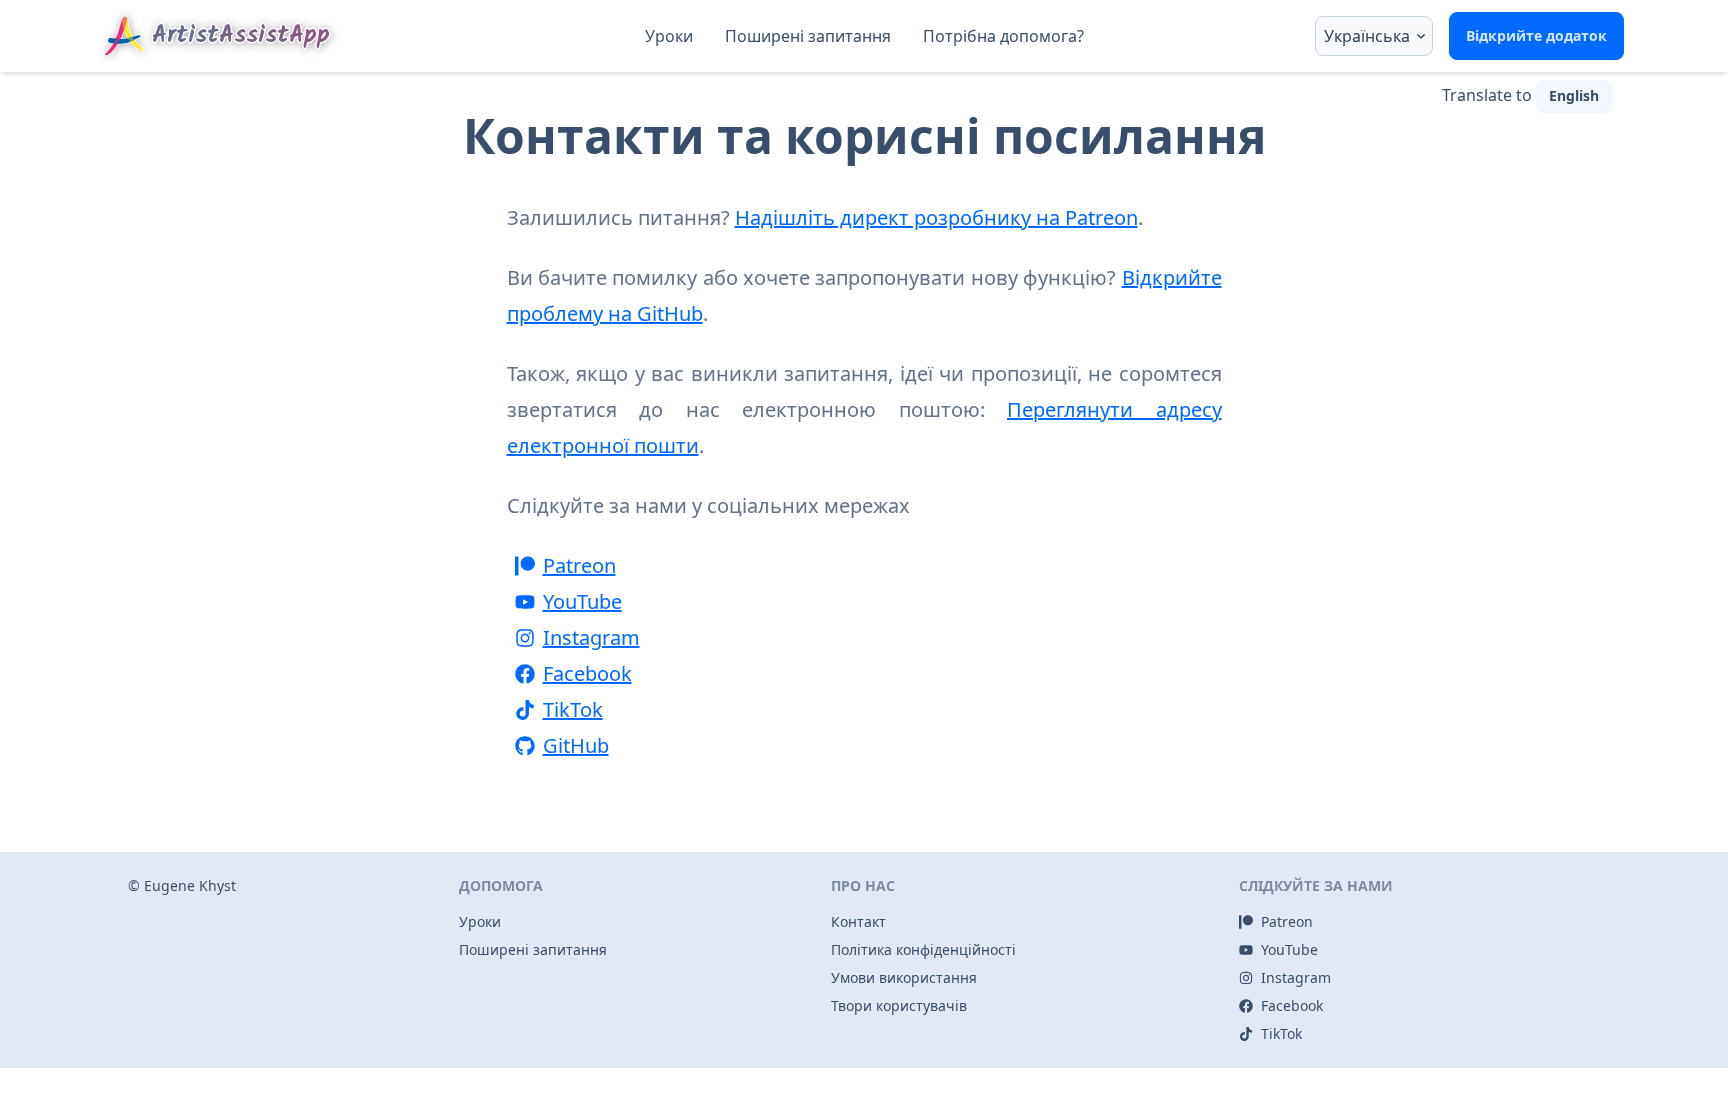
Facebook (587, 673)
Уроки (669, 36)
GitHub (576, 745)
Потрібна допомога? (1003, 36)
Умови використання (904, 977)
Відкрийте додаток (1536, 35)
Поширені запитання (808, 36)
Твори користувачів (899, 1005)
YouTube (582, 601)
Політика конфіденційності (923, 949)
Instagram (591, 637)
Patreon (579, 565)
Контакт (858, 921)
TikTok (573, 709)
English (1574, 95)
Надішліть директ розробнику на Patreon (936, 217)
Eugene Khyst (190, 885)
